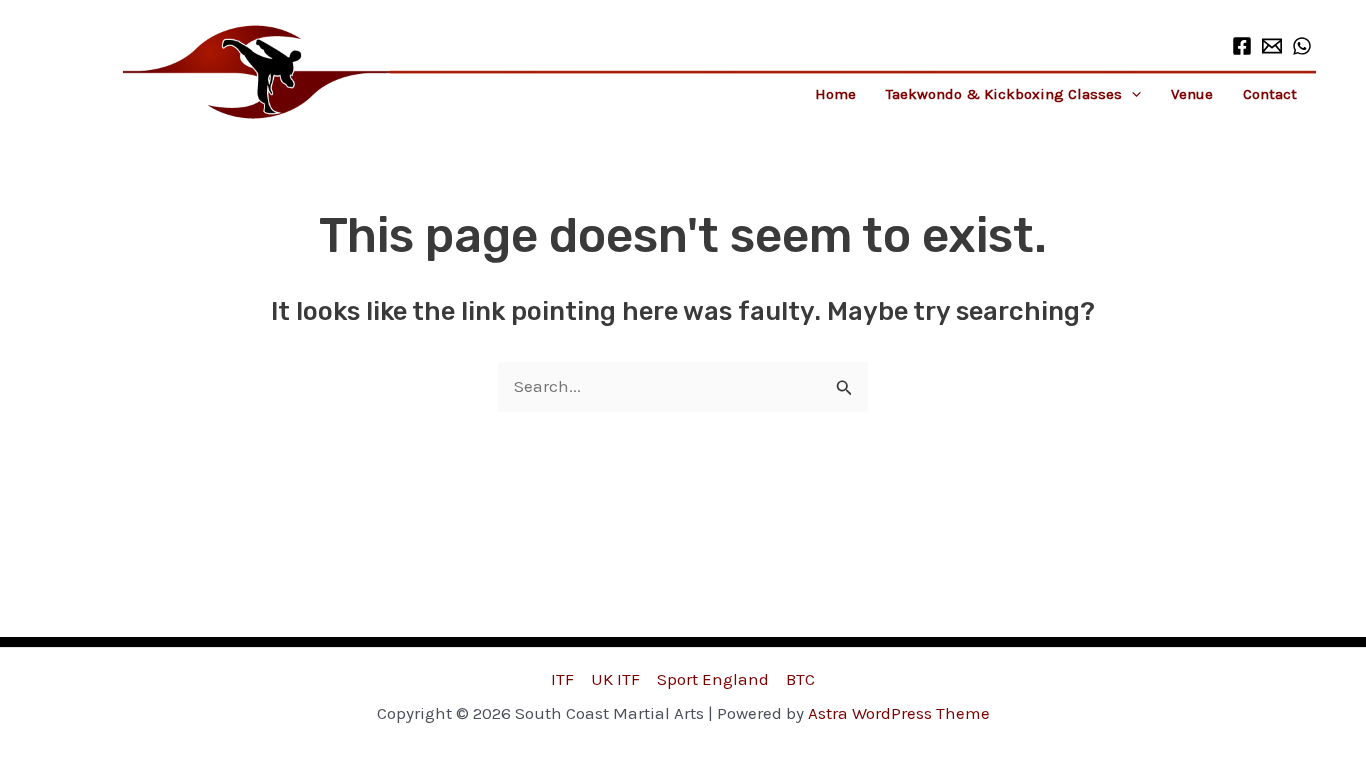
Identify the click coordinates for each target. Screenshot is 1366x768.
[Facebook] (1242, 46)
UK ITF (615, 679)
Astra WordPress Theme (899, 713)
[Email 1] (1272, 46)
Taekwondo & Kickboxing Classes (1004, 94)
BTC (800, 679)
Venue (1192, 94)
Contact (1270, 94)
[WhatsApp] (1302, 46)
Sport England (713, 679)
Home (835, 94)
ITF (562, 679)
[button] (1131, 94)
